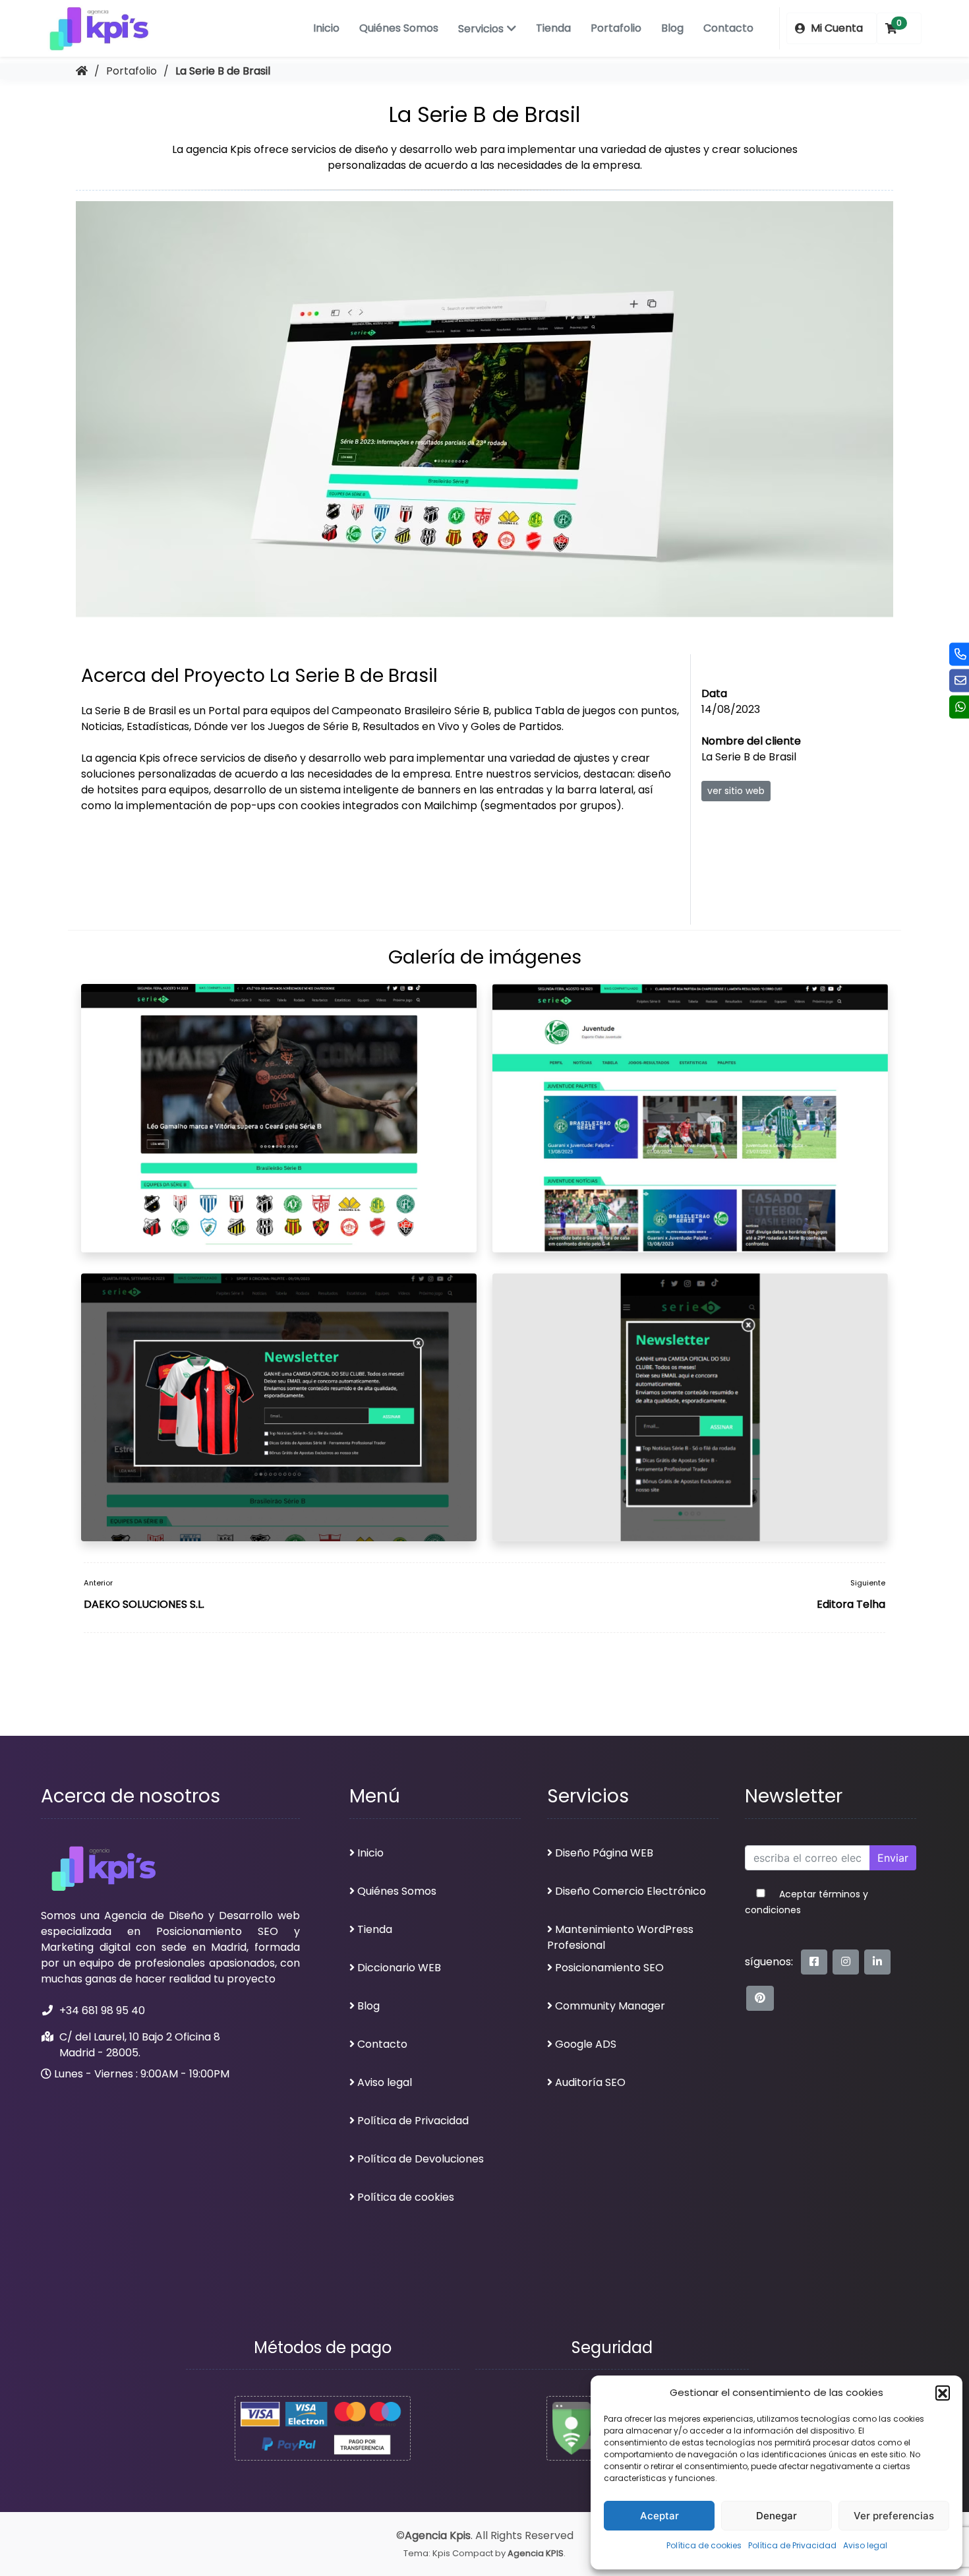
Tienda (553, 28)
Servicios (481, 29)
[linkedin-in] (877, 1962)
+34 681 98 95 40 (102, 2010)
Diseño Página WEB (604, 1853)
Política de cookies (704, 2545)
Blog (672, 28)
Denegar (777, 2516)
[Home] (82, 71)
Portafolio (616, 28)
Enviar (893, 1858)
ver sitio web (736, 791)
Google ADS (586, 2044)
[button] (943, 2393)
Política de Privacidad (792, 2545)
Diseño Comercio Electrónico (631, 1891)
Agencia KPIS (536, 2553)
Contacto (728, 28)
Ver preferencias (894, 2516)
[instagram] (846, 1962)
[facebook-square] (814, 1962)
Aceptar (660, 2516)
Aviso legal (865, 2545)
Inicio (326, 28)
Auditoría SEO (590, 2082)
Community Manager (610, 2006)
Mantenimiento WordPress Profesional (620, 1937)
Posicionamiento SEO (609, 1968)
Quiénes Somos (399, 28)
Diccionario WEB (399, 1968)
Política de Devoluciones (421, 2159)
